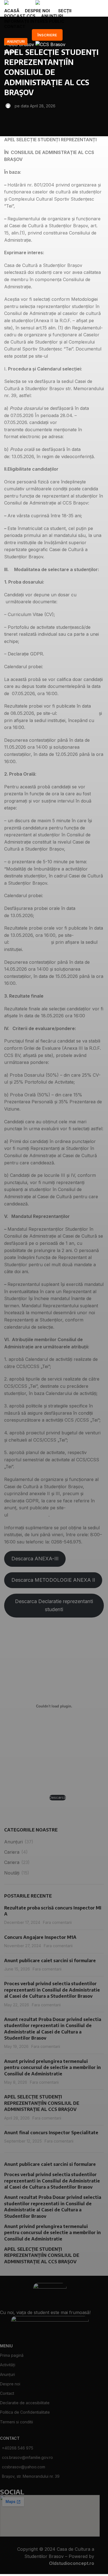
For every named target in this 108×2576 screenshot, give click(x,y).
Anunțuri (16, 41)
